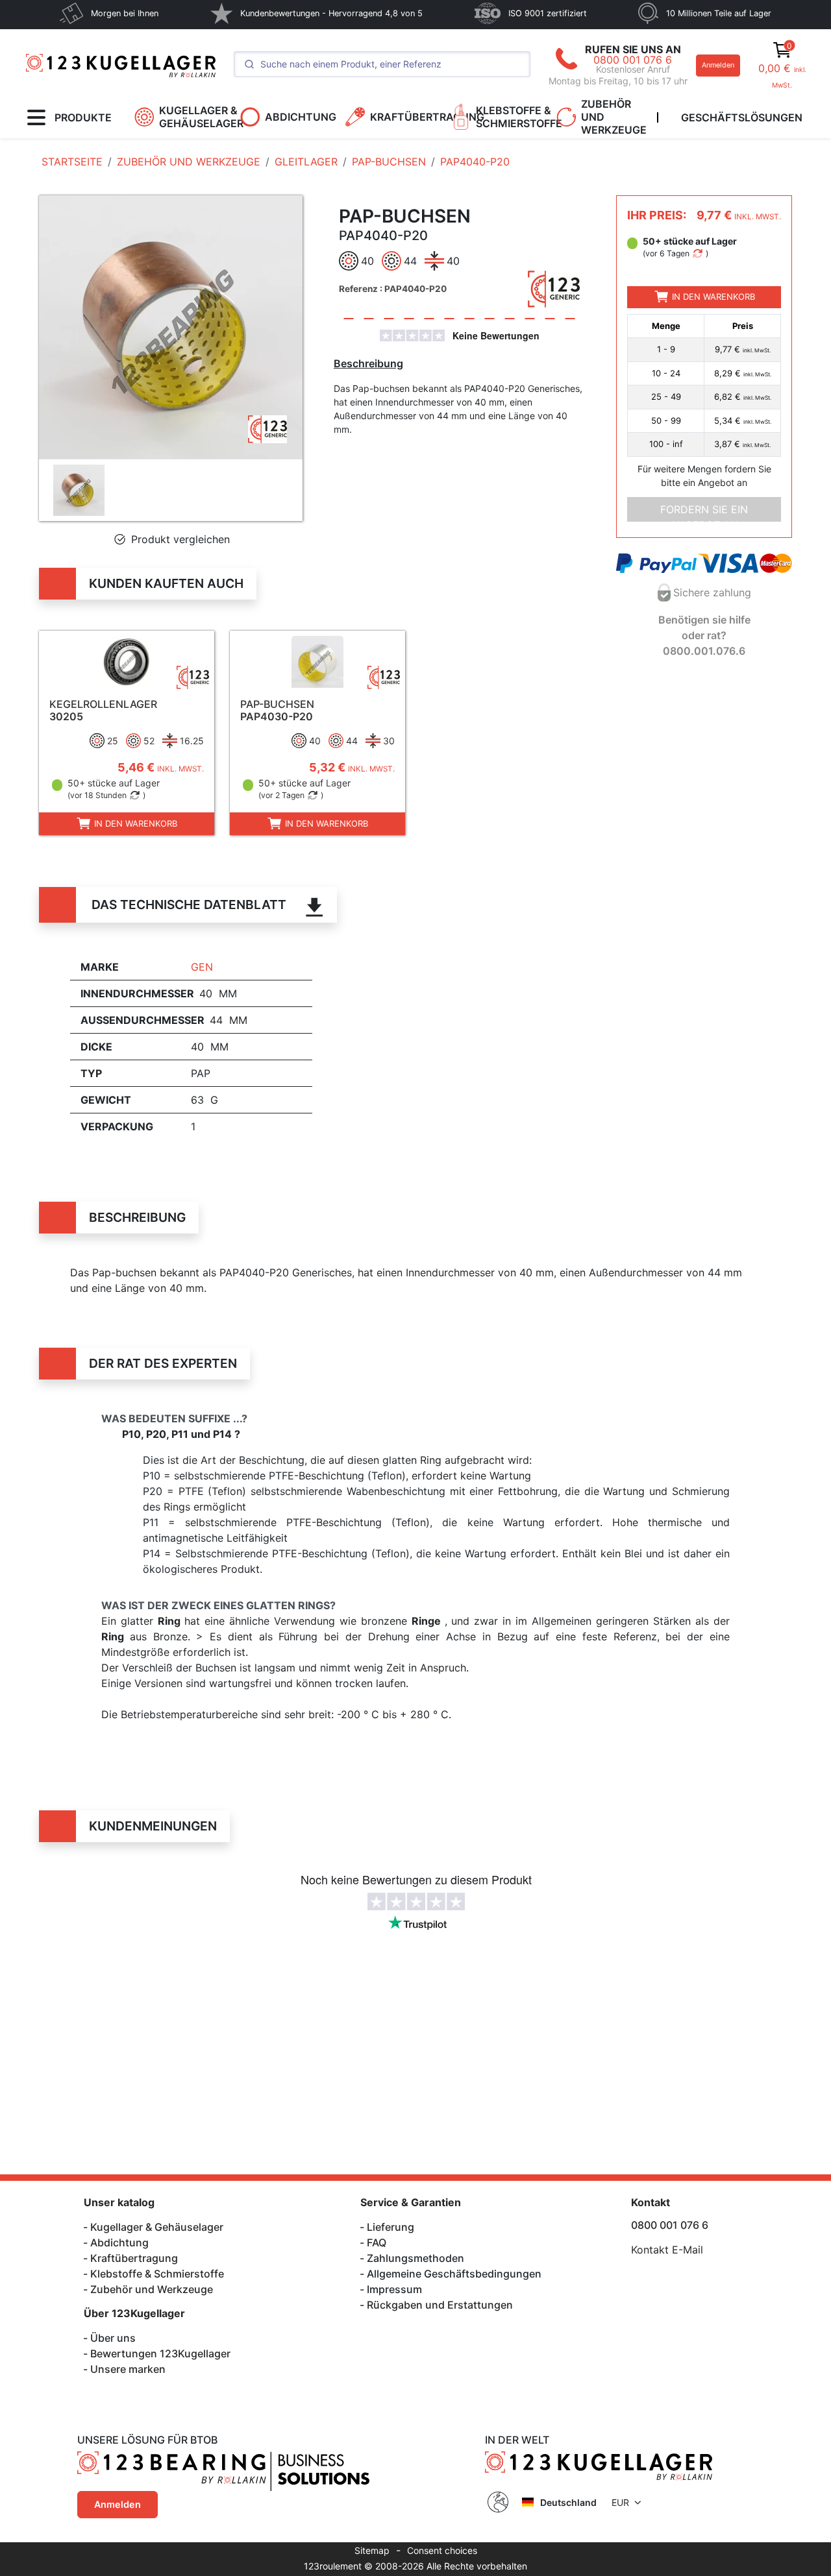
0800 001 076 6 (633, 60)
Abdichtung (119, 2242)
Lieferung (391, 2227)
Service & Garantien (411, 2202)
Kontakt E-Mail (667, 2250)
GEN (202, 967)
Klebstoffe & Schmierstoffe (157, 2274)
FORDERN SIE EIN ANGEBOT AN (704, 512)
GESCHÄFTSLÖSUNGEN (742, 117)
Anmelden (718, 65)
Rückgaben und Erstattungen (440, 2305)
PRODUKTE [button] (83, 117)
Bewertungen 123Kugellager (160, 2353)
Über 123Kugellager (134, 2313)
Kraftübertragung (134, 2258)
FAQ (377, 2242)
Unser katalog (119, 2202)
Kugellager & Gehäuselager (157, 2227)
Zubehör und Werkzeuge (152, 2289)
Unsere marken (128, 2369)
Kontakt (651, 2202)
